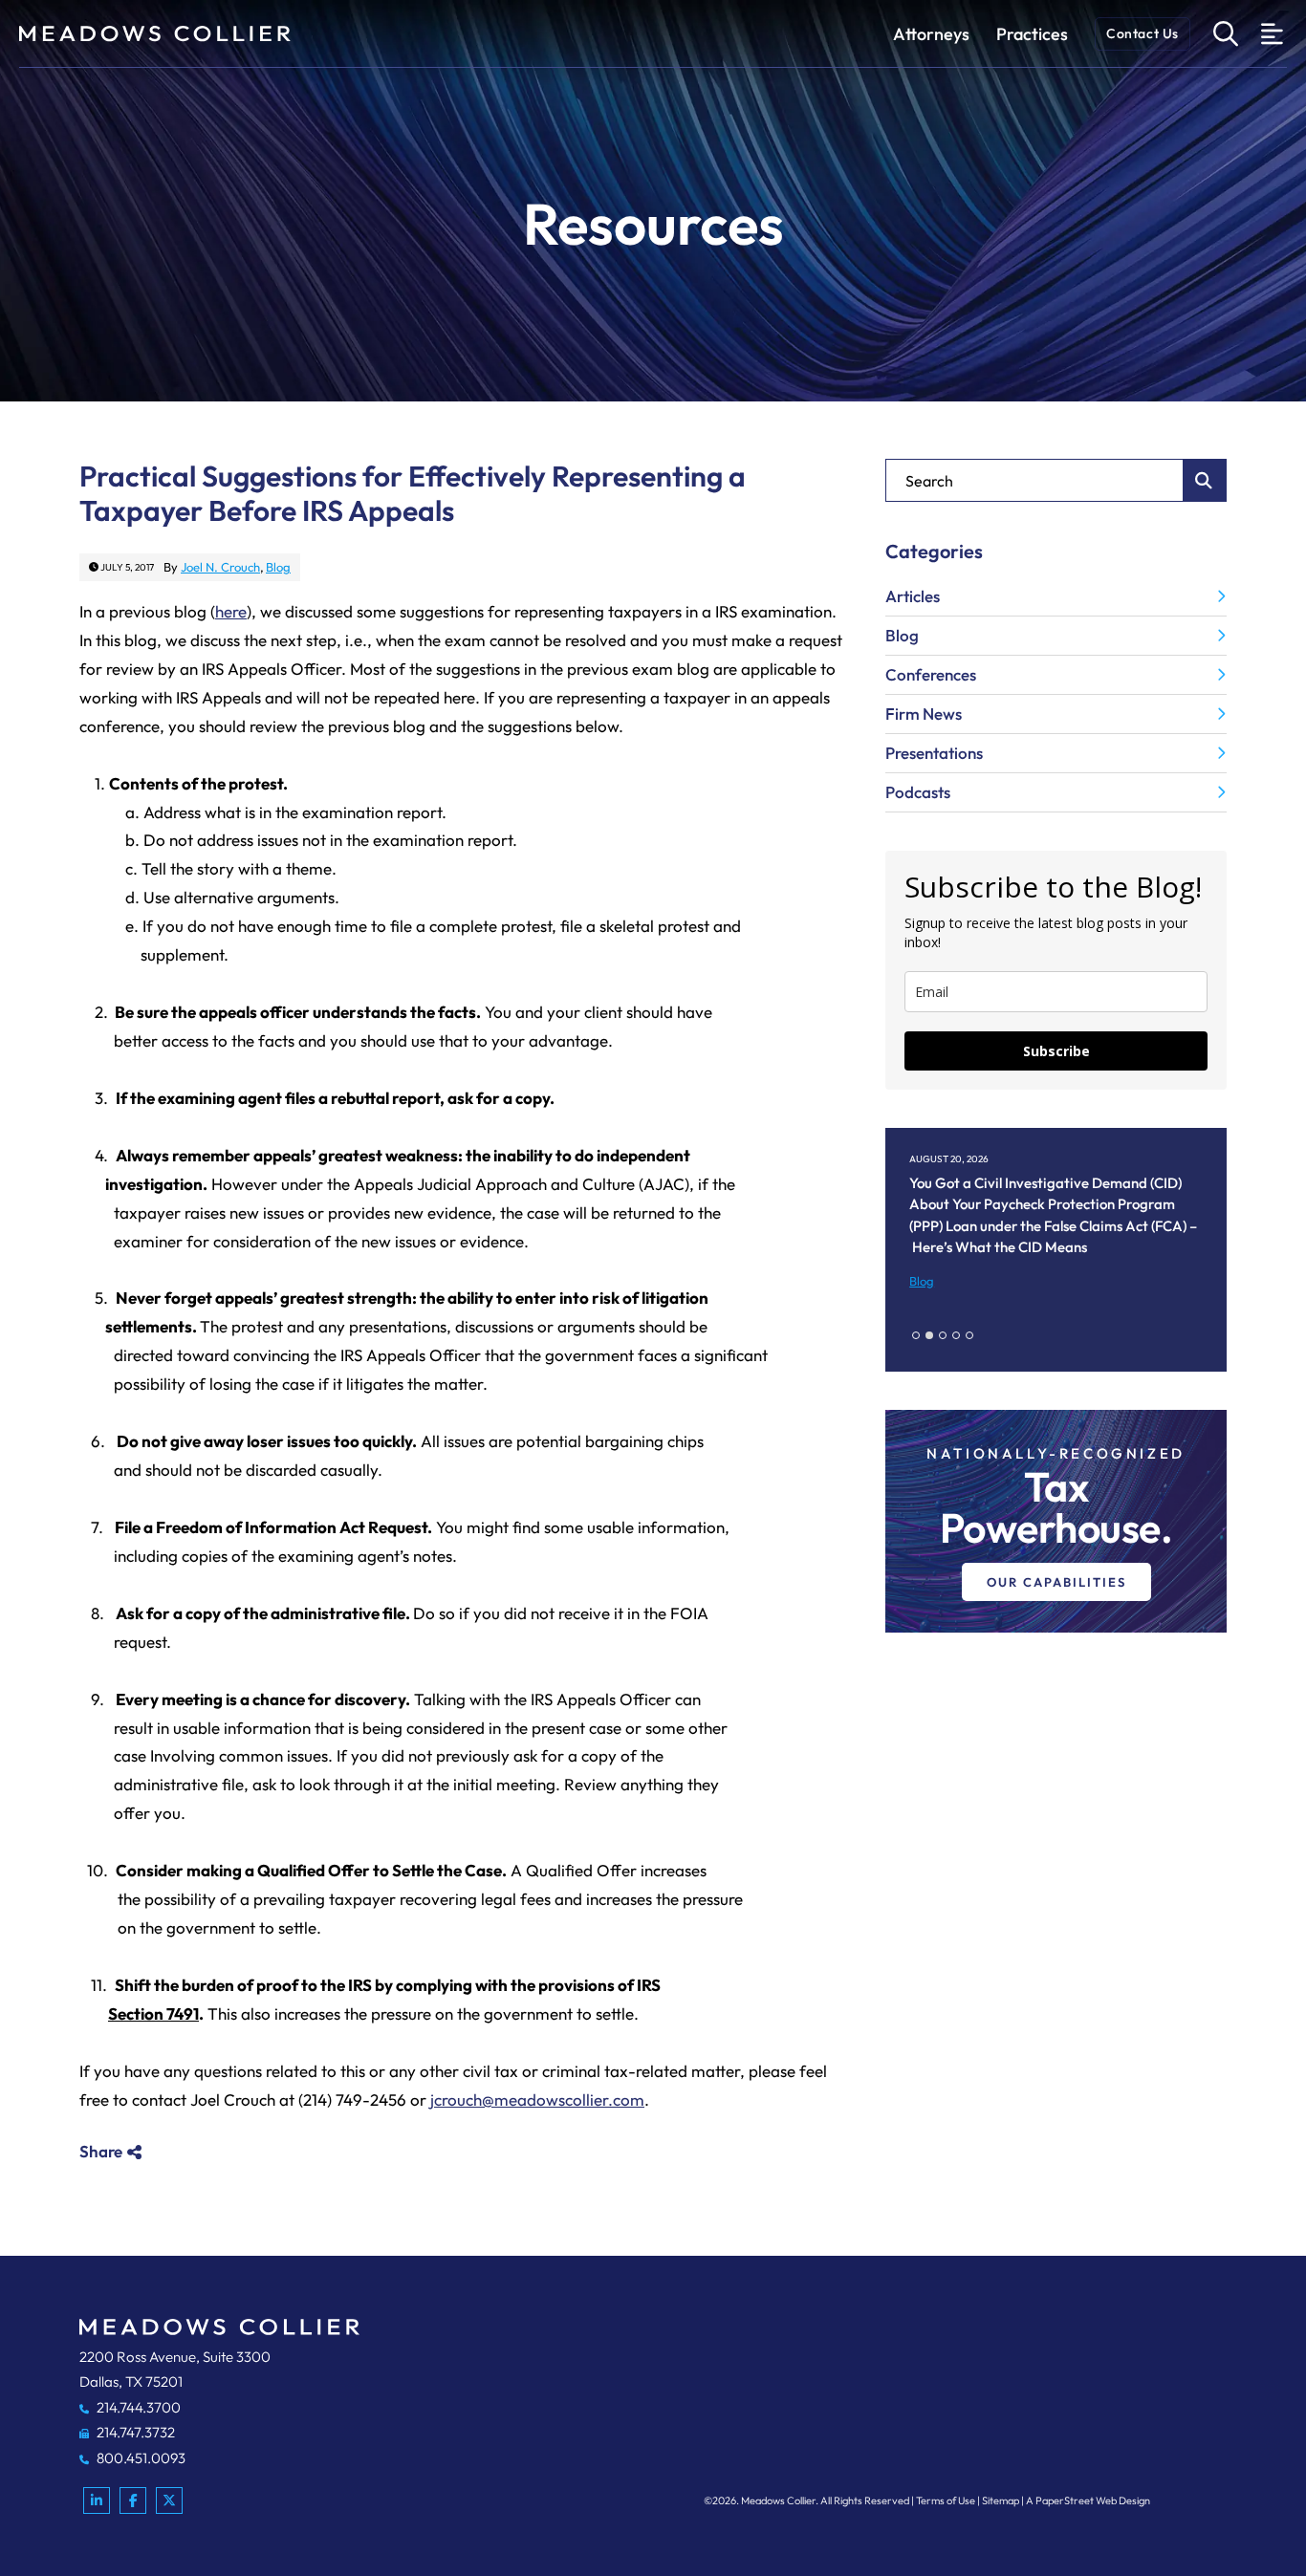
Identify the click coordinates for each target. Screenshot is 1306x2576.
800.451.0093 (140, 2458)
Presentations (934, 753)
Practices (1032, 34)
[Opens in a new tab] (97, 2500)
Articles (913, 596)
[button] (916, 1335)
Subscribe (1056, 1051)
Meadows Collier (778, 2500)
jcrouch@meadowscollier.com (537, 2100)
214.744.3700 (137, 2407)
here (231, 611)
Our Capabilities (1056, 1582)
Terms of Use (946, 2500)
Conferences (931, 674)
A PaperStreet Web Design (1088, 2500)
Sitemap (1001, 2500)
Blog (278, 567)
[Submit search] (1205, 480)
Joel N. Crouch (220, 567)
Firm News (924, 714)
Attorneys (931, 34)
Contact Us (1143, 33)
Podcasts (918, 792)
